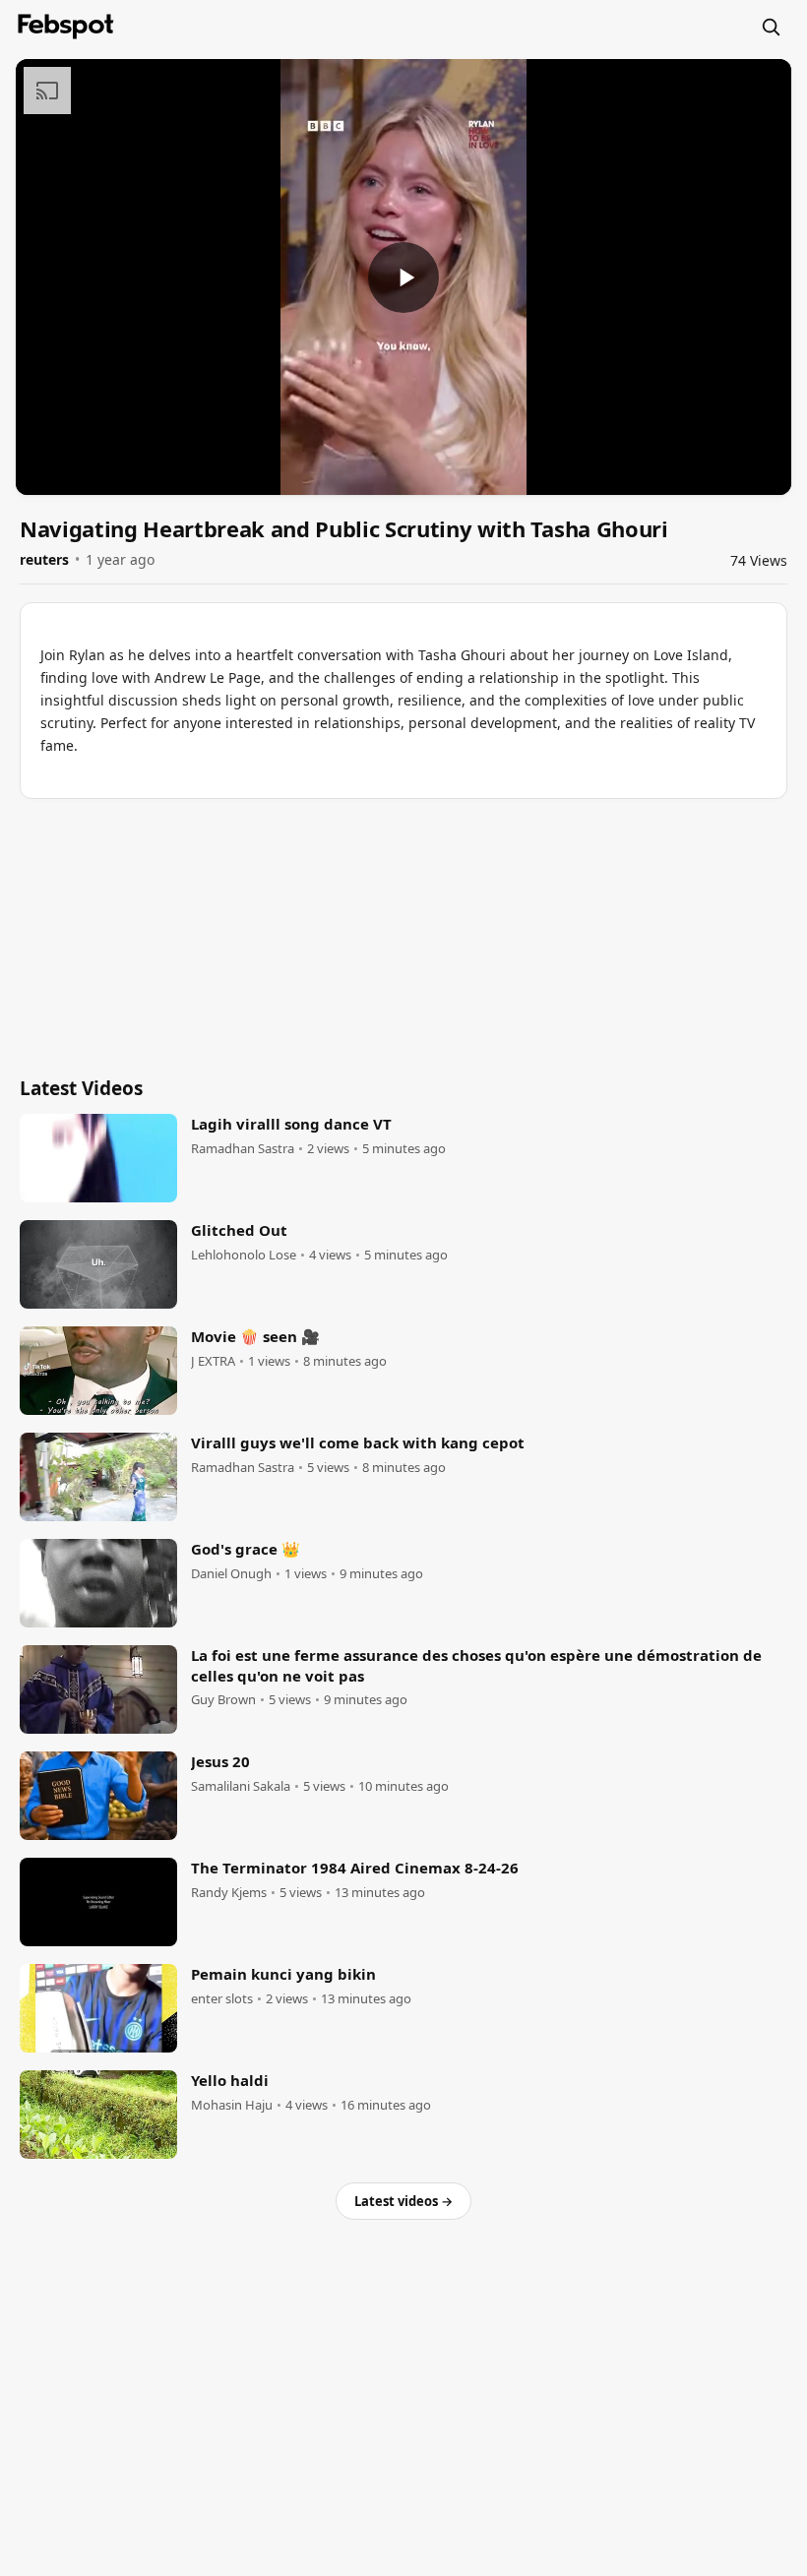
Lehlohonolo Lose (244, 1255)
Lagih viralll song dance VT (291, 1124)
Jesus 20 (220, 1761)
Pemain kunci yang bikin (283, 1974)
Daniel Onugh (231, 1574)
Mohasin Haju (232, 2105)
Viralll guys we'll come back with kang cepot (358, 1442)
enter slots (222, 1999)
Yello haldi (230, 2080)
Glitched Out (239, 1230)
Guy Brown (223, 1700)
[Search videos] (771, 27)
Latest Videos (81, 1088)
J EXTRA (213, 1361)
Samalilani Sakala (241, 1786)
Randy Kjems (229, 1893)
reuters (44, 559)
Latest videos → (403, 2201)
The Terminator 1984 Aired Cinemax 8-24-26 (355, 1868)
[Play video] (403, 277)
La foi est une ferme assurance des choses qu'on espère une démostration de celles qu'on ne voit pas (476, 1665)
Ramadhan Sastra (243, 1149)
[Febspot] (66, 27)
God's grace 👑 (246, 1549)
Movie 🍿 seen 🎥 (255, 1336)
